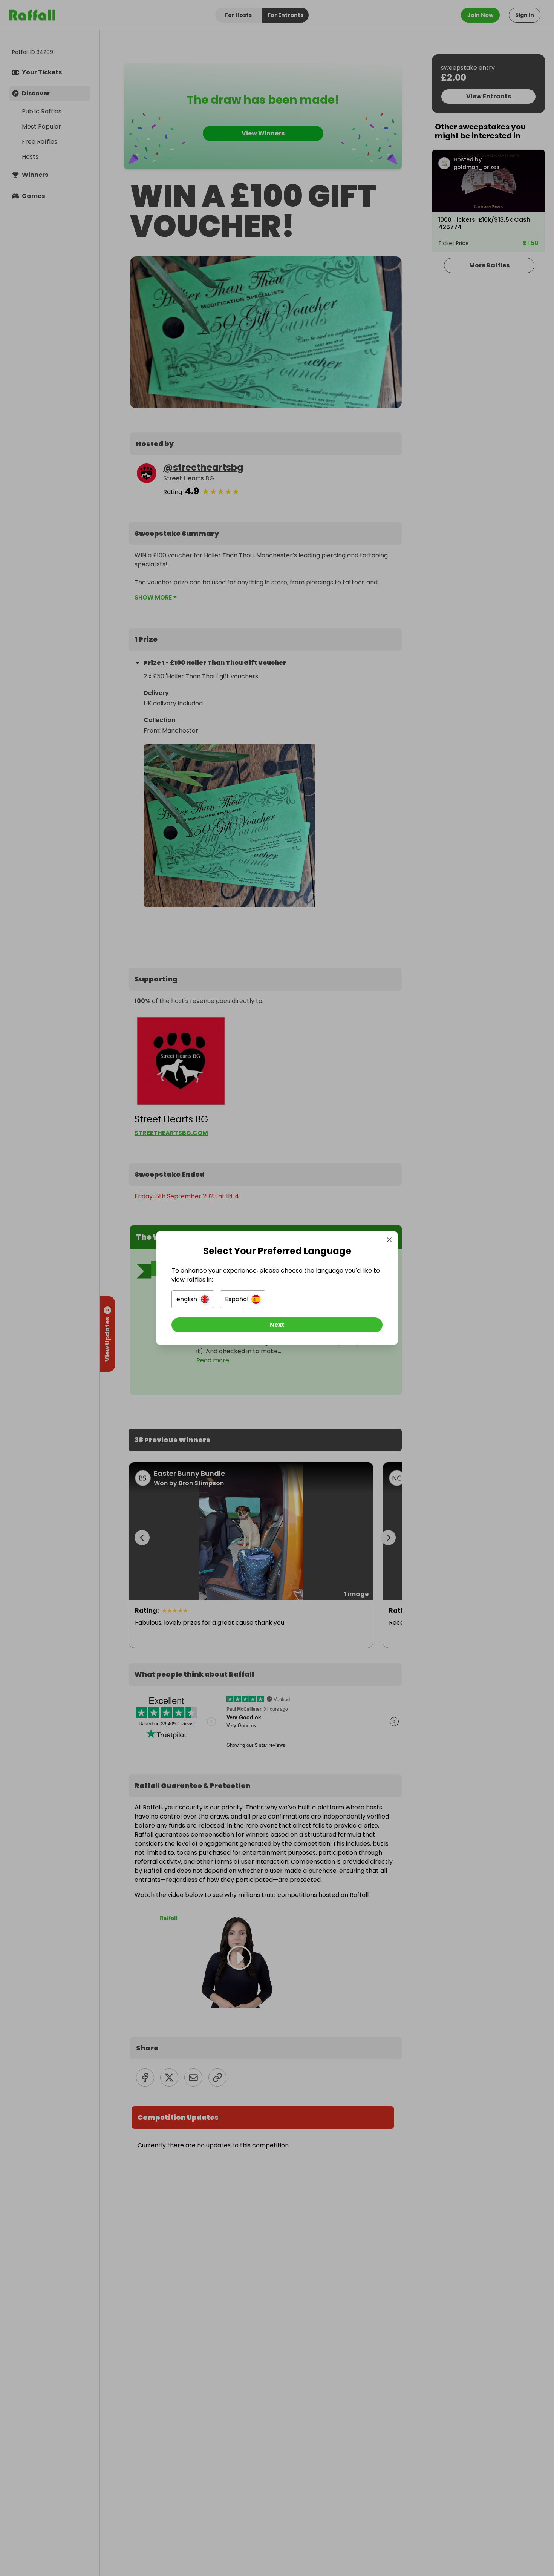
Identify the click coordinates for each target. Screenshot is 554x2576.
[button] (193, 1299)
